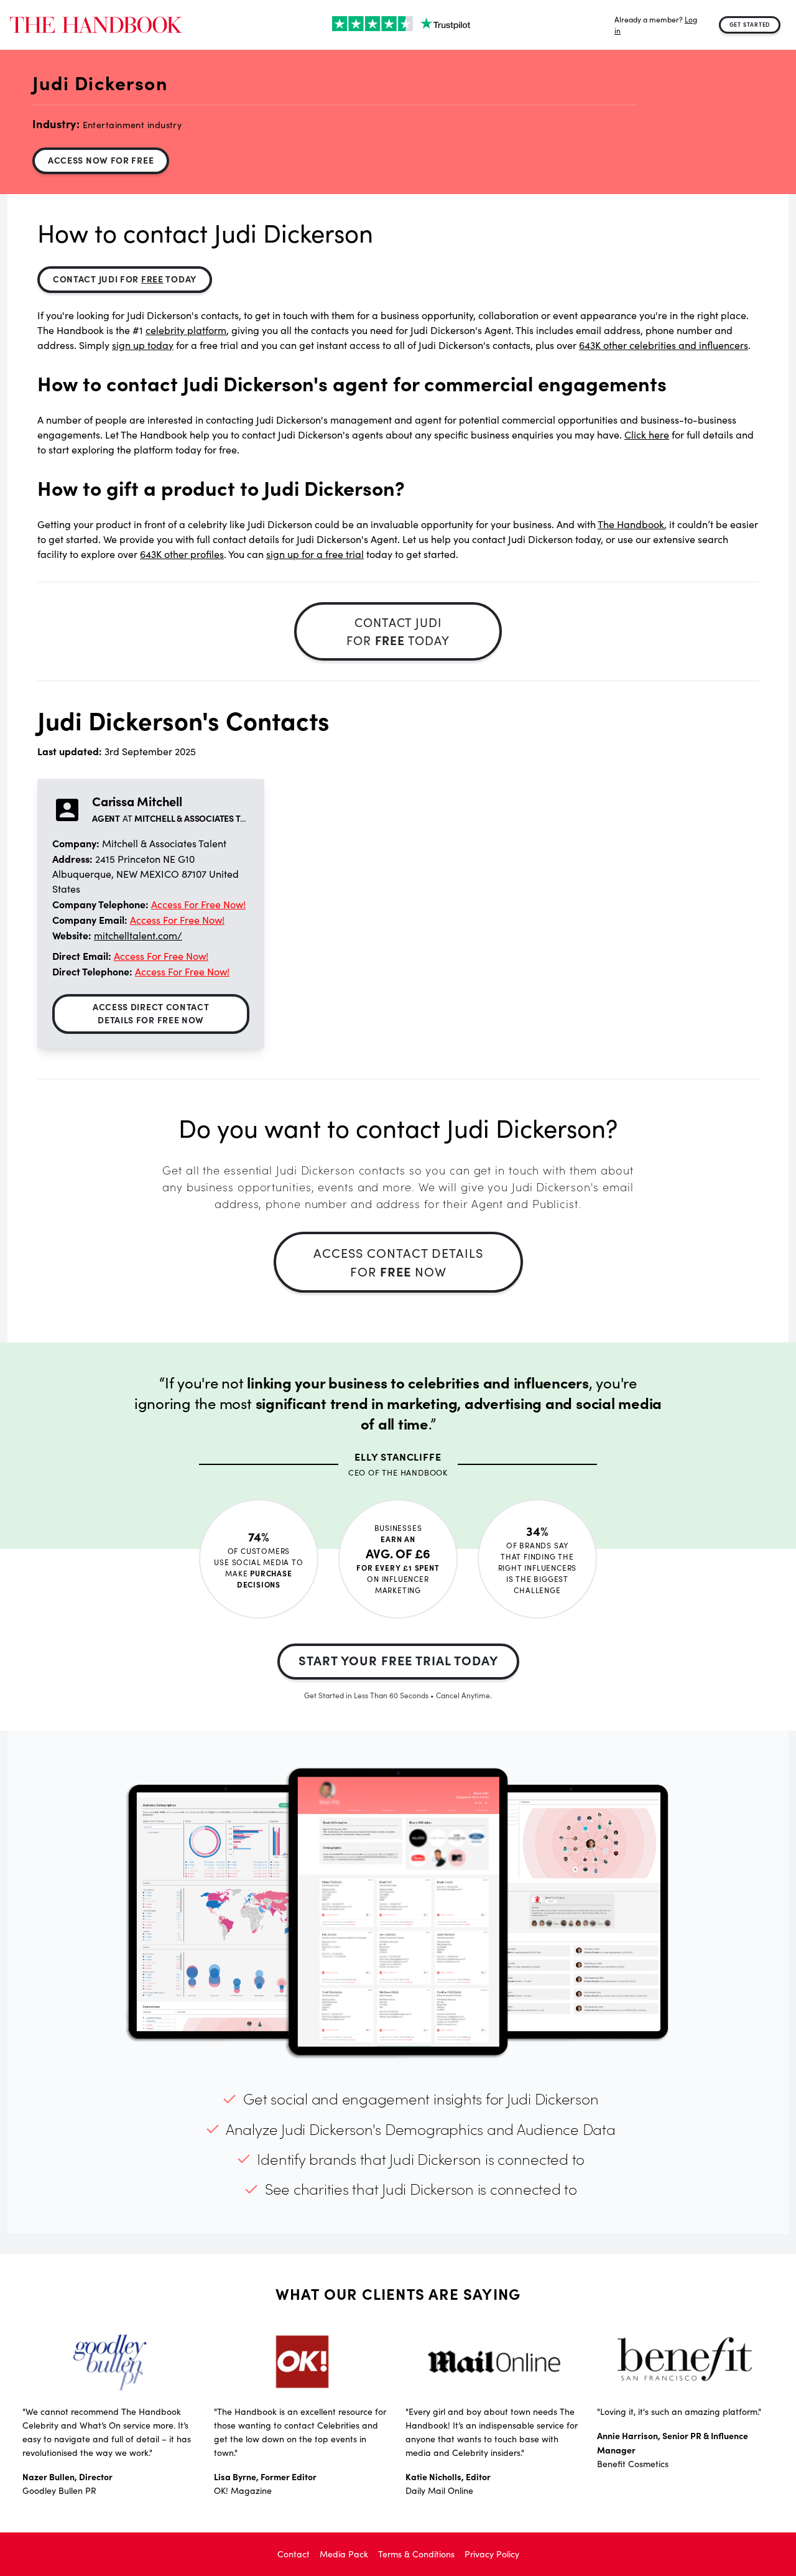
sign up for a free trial (315, 554)
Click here (647, 435)
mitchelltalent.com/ (138, 935)
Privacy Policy (492, 2554)
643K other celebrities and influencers (664, 345)
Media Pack (344, 2554)
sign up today (143, 345)
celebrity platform (186, 330)
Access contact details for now (398, 1262)
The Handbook (631, 524)
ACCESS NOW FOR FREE (101, 160)
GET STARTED (750, 24)
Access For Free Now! (198, 904)
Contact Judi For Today (125, 279)
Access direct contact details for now (151, 1013)
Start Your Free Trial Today (398, 1660)
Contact (294, 2554)
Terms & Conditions (416, 2554)
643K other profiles (182, 554)
